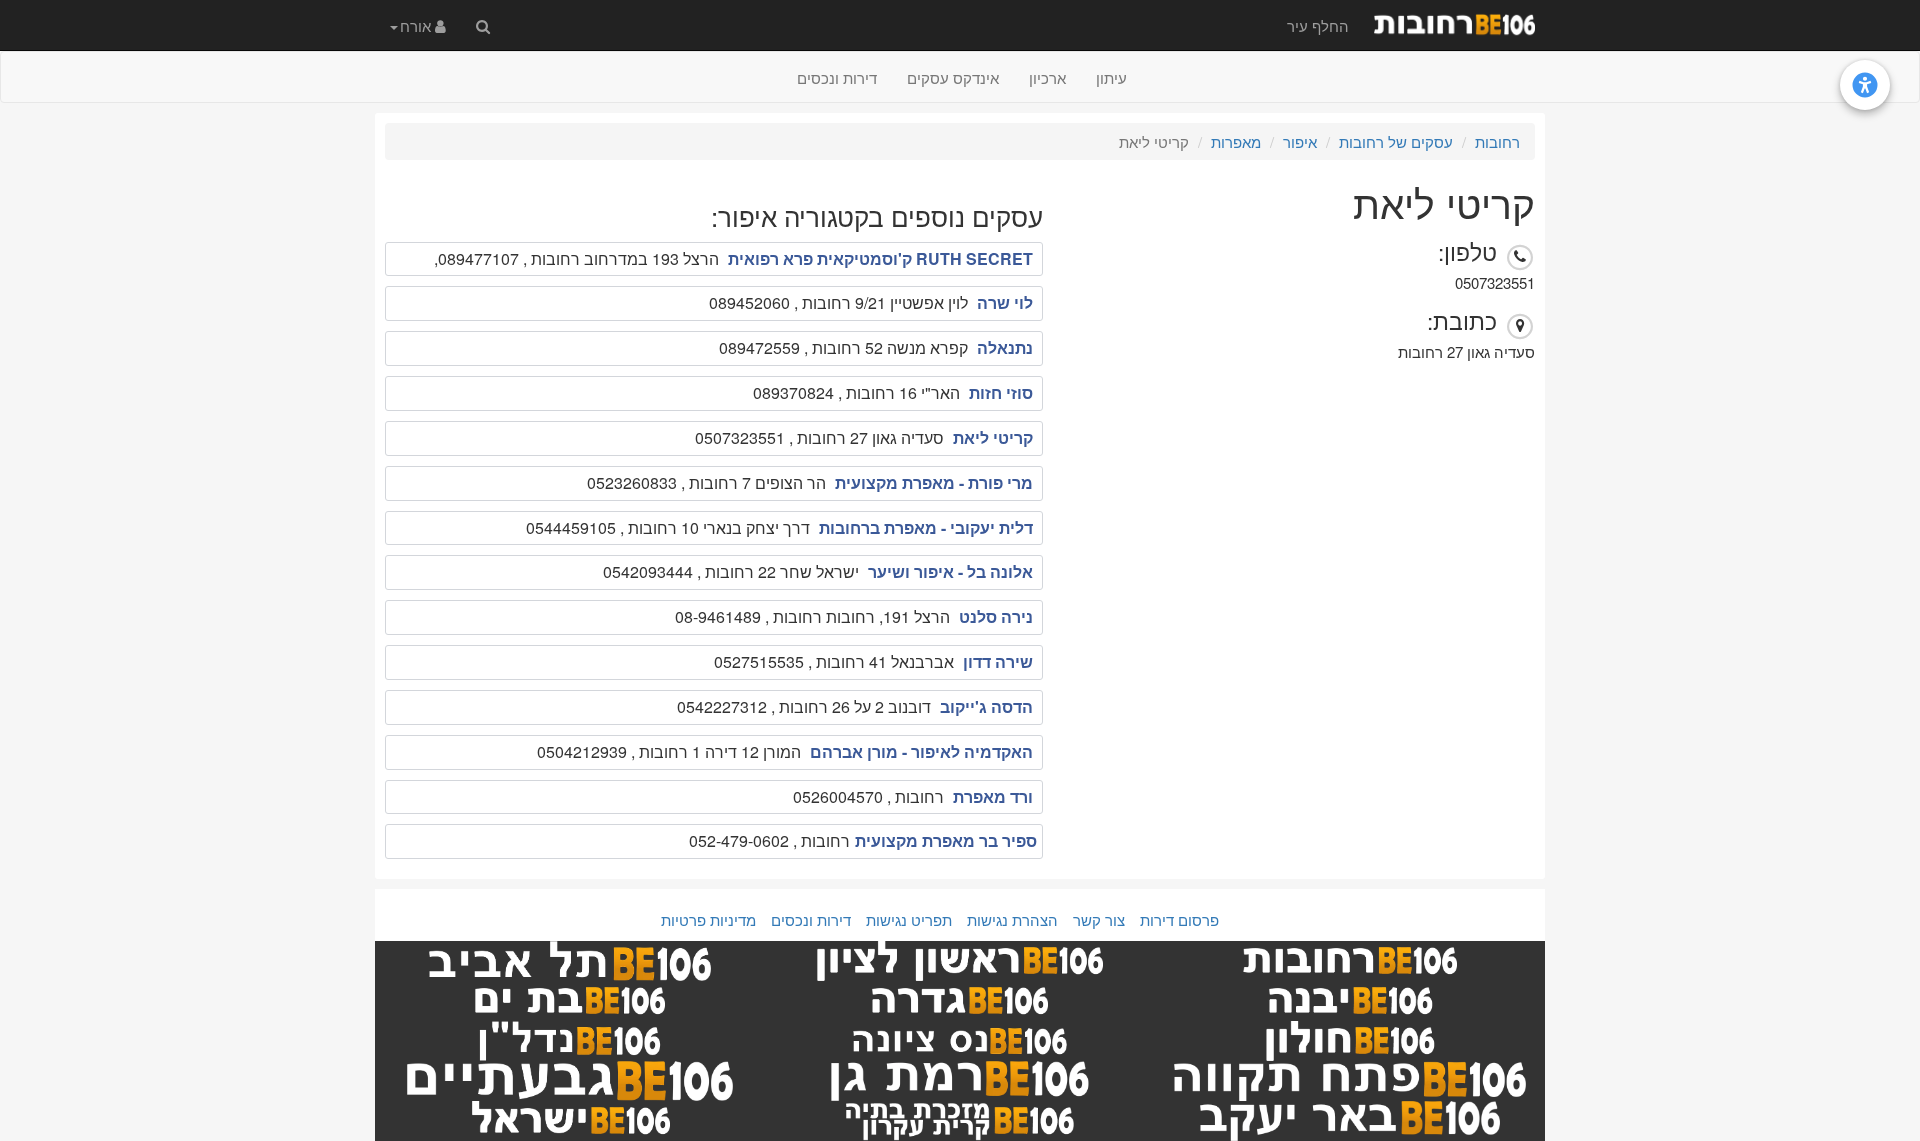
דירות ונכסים (837, 77)
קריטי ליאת (993, 437)
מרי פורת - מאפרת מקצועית (934, 482)
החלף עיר (1318, 25)
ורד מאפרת (993, 796)
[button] (418, 25)
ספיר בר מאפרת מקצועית (946, 840)
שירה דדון (998, 661)
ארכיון (1047, 77)
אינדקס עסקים (953, 77)
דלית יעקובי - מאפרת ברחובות (926, 527)
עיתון (1111, 77)
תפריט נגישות (909, 919)
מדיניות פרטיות (708, 919)
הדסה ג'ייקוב (986, 706)
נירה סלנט (996, 616)
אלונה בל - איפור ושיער (950, 571)
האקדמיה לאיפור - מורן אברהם (921, 751)
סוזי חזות (1001, 392)
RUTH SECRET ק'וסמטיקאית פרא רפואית (880, 258)
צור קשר (1099, 919)
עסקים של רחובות (1396, 141)
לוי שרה (1005, 302)
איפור (1300, 141)
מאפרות (1236, 141)
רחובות (1497, 141)
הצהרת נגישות (1012, 919)
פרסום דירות (1179, 919)
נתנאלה (1005, 347)
